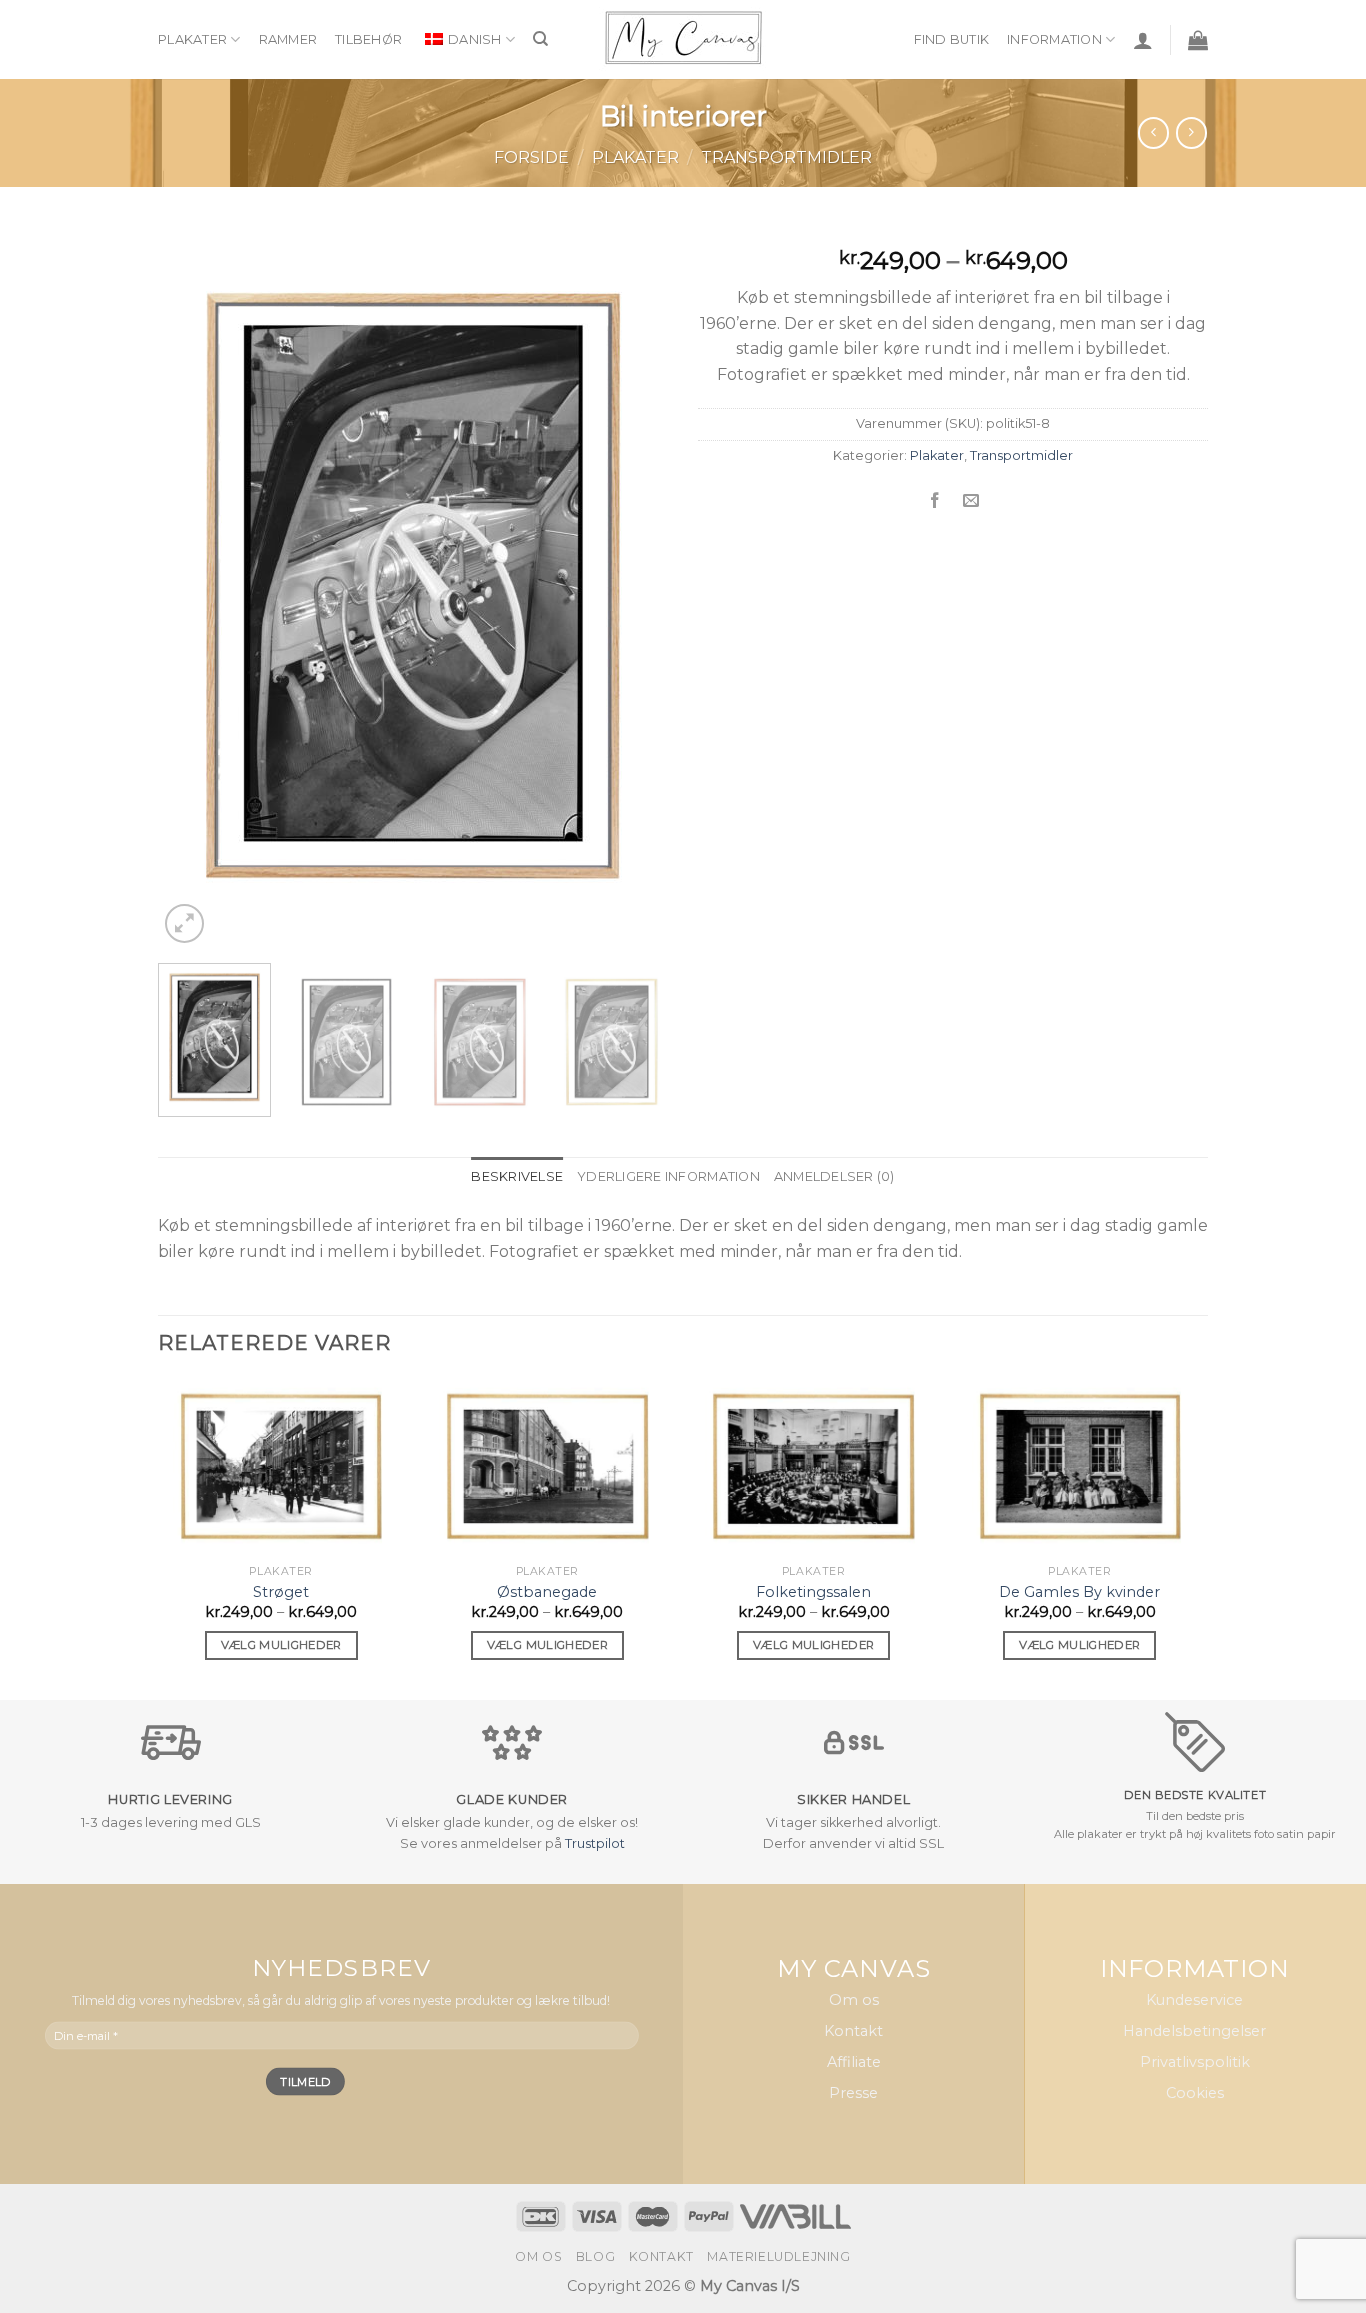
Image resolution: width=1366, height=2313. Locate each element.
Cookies (1195, 2094)
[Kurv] (1198, 40)
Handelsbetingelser (1194, 2032)
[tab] (517, 1177)
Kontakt (853, 2032)
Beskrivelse (517, 1176)
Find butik (952, 39)
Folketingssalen (813, 1592)
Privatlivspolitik (1195, 2063)
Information (1054, 39)
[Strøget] (281, 1467)
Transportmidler (786, 157)
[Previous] (193, 588)
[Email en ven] (971, 500)
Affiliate (854, 2063)
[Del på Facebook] (934, 500)
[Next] (633, 588)
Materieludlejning (778, 2256)
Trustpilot (595, 1843)
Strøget (281, 1592)
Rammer (288, 39)
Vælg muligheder (281, 1645)
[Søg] (540, 39)
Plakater (192, 39)
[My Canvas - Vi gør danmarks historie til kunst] (683, 39)
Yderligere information (668, 1176)
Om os (854, 2000)
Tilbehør (368, 39)
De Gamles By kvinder (1079, 1592)
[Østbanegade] (547, 1467)
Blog (595, 2256)
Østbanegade (547, 1592)
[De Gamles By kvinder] (1080, 1467)
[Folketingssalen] (813, 1467)
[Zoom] (184, 923)
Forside (531, 157)
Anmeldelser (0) (834, 1176)
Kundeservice (1194, 2000)
